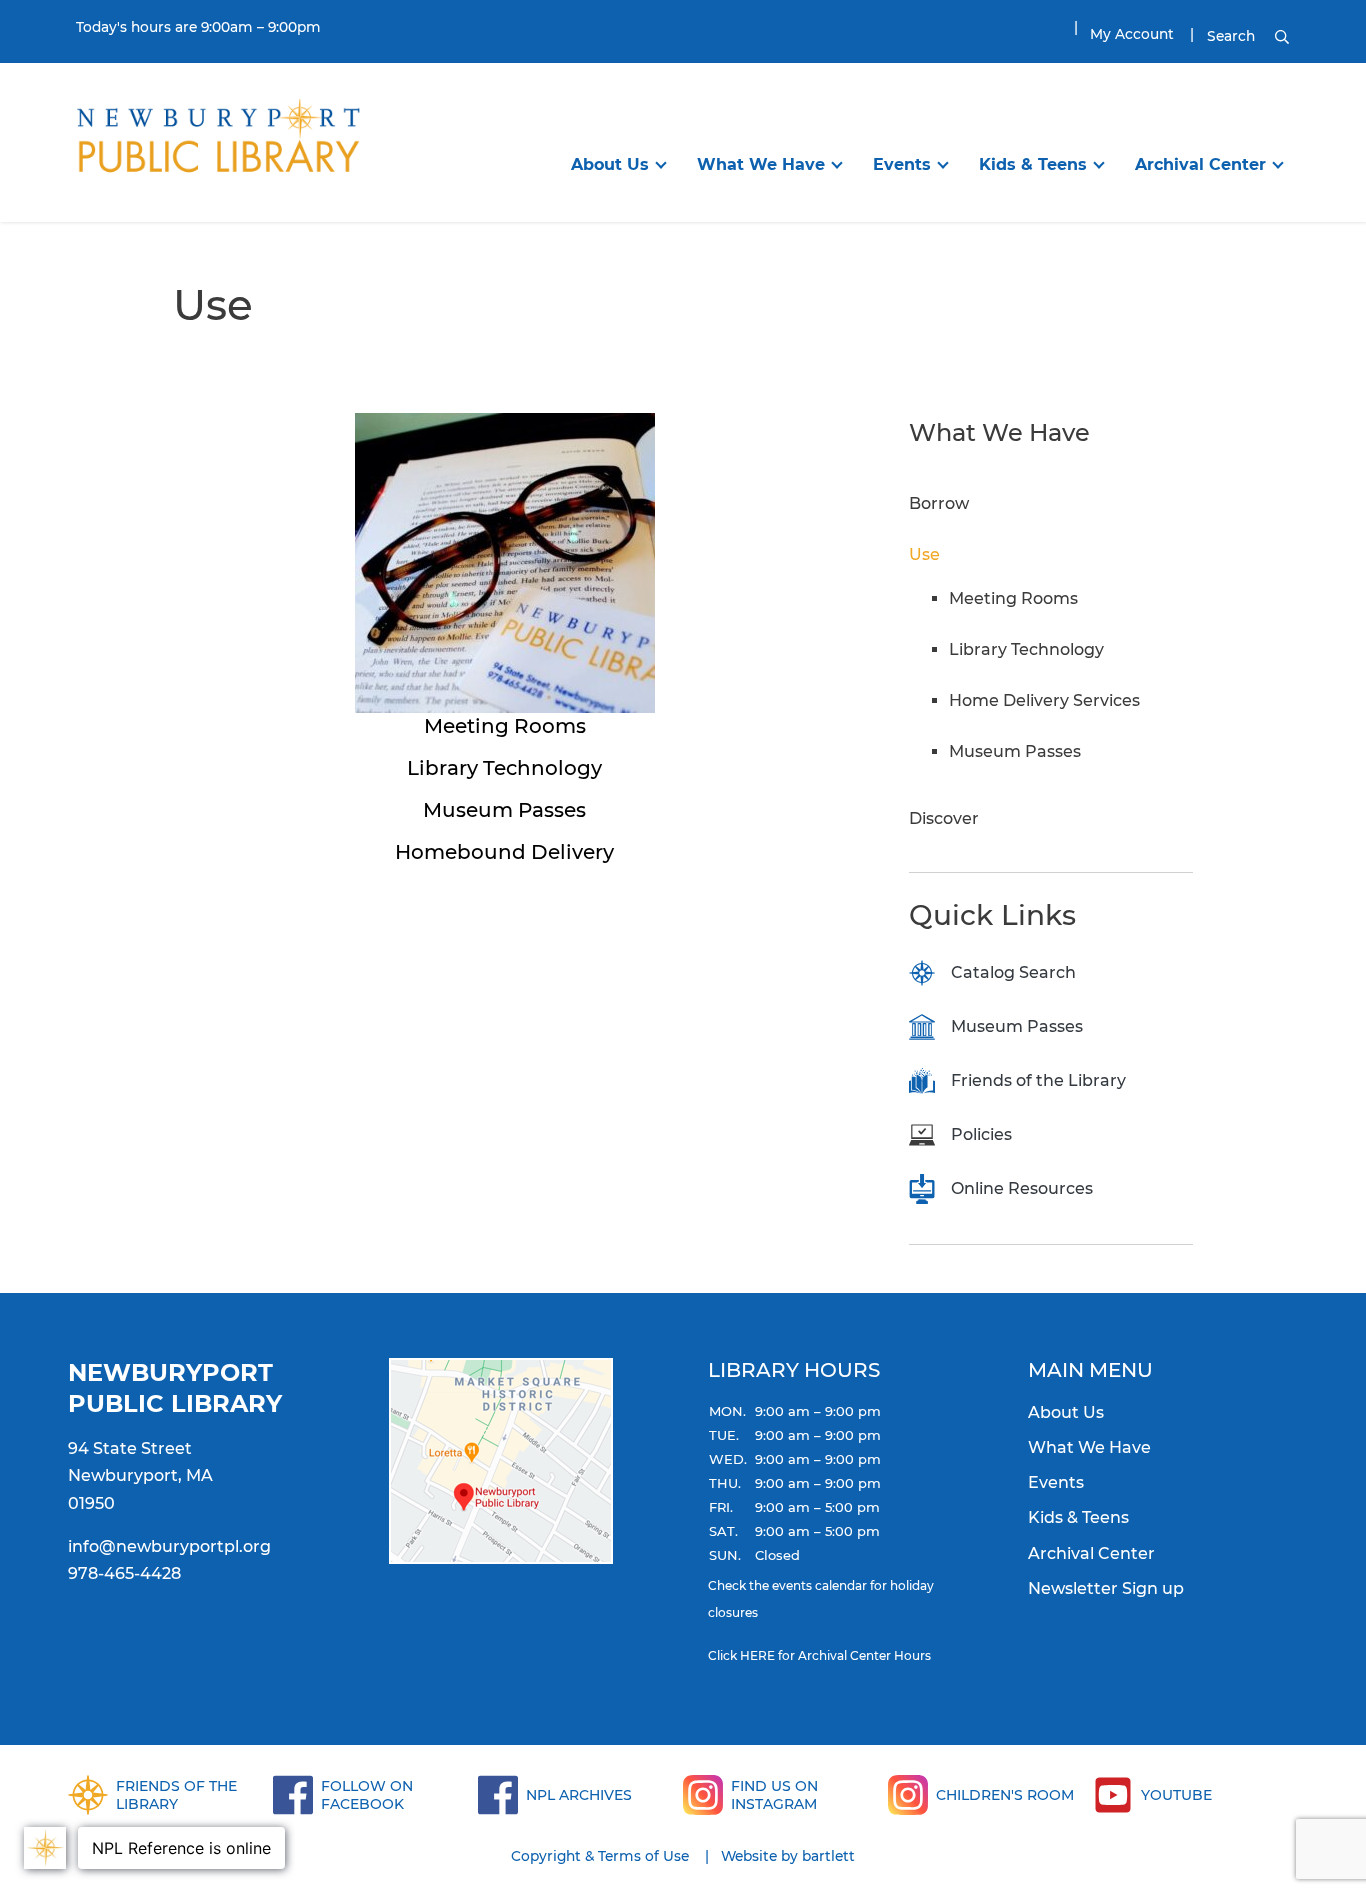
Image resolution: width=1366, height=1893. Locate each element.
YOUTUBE (1176, 1795)
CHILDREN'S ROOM (1005, 1795)
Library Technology (1026, 649)
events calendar (819, 1585)
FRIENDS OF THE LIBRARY (176, 1795)
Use (924, 554)
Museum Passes (1015, 751)
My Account (1132, 34)
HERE (757, 1655)
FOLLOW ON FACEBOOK (367, 1795)
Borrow (939, 503)
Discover (944, 818)
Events (902, 164)
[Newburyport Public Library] (218, 141)
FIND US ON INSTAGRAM (774, 1795)
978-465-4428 (124, 1573)
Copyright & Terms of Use (600, 1856)
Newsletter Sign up (1106, 1588)
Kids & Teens (1033, 164)
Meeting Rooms (1013, 598)
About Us (610, 164)
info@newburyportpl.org (169, 1546)
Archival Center (1200, 164)
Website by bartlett (788, 1856)
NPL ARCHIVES (579, 1795)
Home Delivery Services (1044, 700)
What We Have (761, 164)
